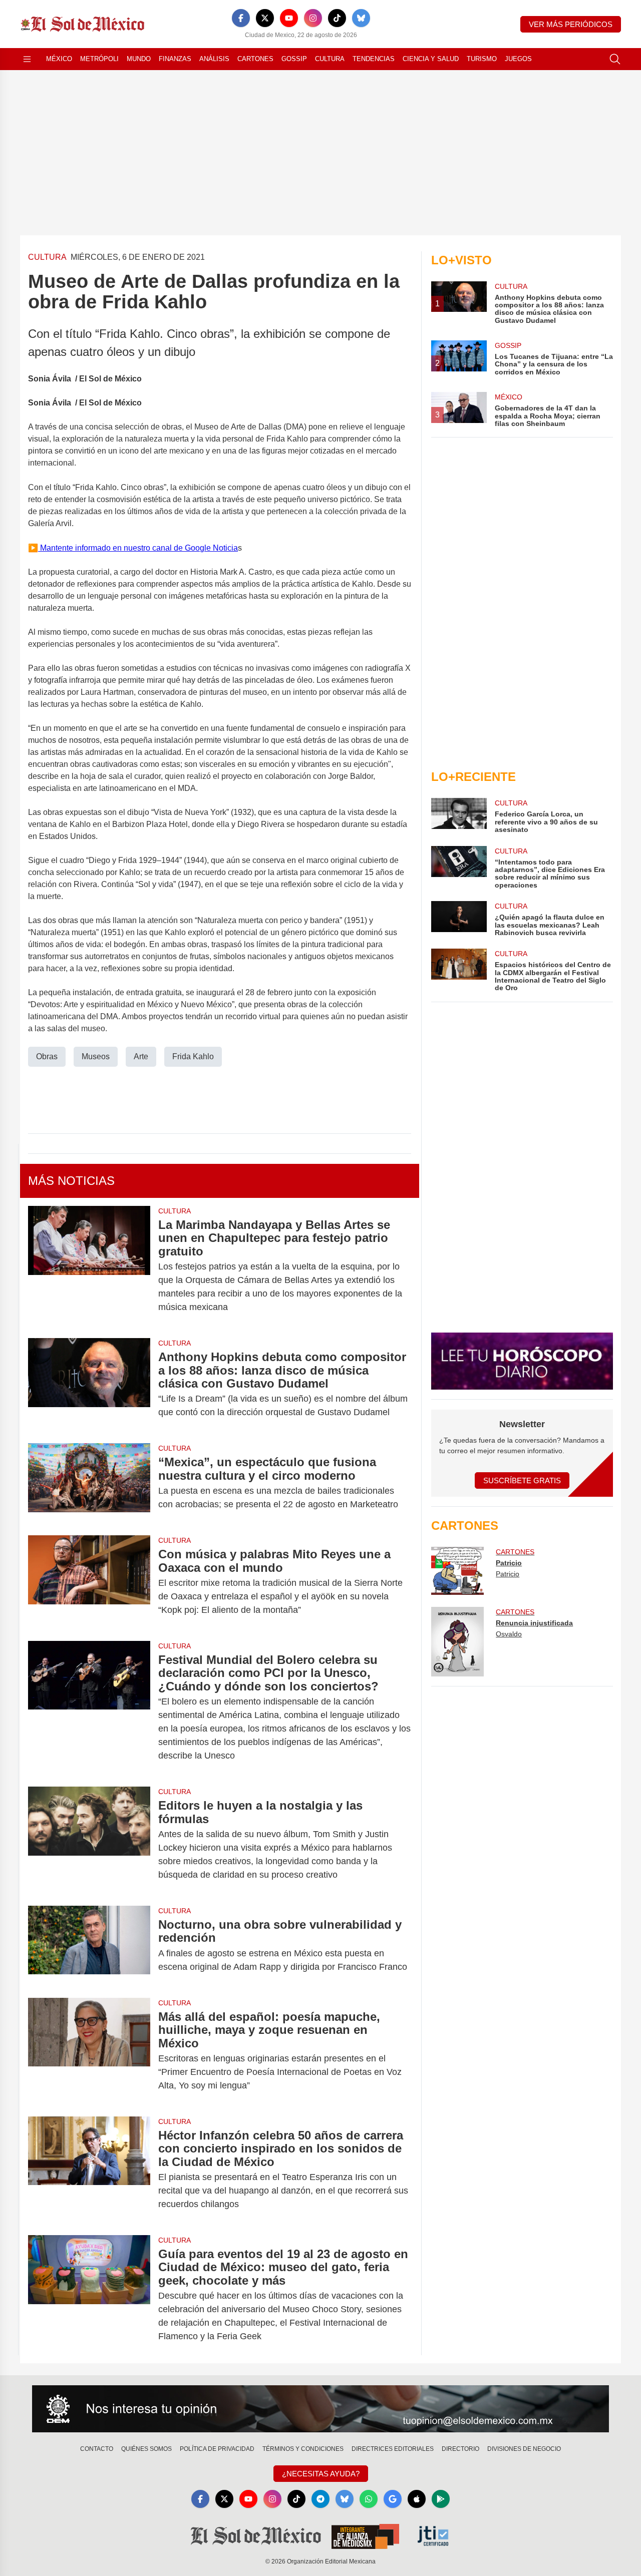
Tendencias (374, 59)
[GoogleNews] (393, 2499)
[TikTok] (337, 18)
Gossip (294, 59)
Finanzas (175, 59)
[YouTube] (289, 18)
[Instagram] (313, 18)
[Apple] (417, 2499)
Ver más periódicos (571, 24)
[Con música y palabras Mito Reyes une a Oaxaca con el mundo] (89, 1582)
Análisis (214, 59)
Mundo (139, 59)
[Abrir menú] (27, 59)
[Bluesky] (361, 18)
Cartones (255, 59)
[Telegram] (320, 2499)
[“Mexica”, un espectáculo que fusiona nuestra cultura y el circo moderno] (89, 1483)
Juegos (518, 59)
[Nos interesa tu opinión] (320, 2409)
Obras (47, 1056)
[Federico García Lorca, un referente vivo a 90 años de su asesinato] (459, 816)
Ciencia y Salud (431, 59)
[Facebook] (241, 18)
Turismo (482, 59)
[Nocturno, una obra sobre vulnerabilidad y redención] (89, 1946)
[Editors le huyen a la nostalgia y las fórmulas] (89, 1840)
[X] (265, 18)
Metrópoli (99, 59)
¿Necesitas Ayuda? (321, 2474)
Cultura (330, 59)
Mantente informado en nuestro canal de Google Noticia (138, 548)
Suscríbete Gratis (522, 1480)
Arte (141, 1056)
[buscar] (615, 59)
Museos (96, 1056)
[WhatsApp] (369, 2499)
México (59, 59)
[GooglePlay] (441, 2499)
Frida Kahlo (193, 1056)
